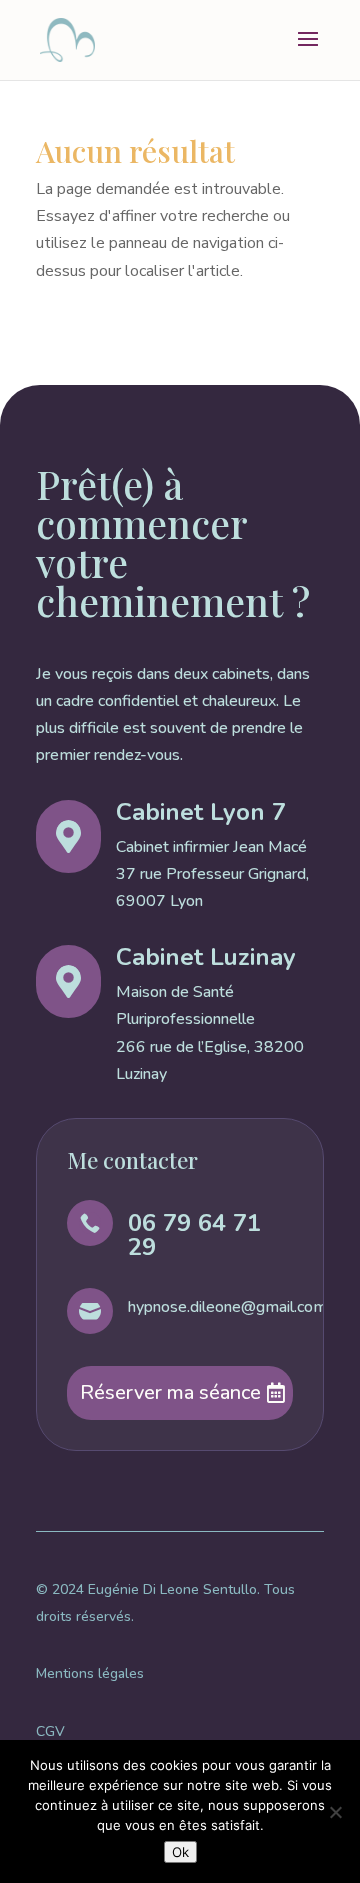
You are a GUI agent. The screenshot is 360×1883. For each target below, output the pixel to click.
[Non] (335, 1812)
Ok (180, 1852)
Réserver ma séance (170, 1392)
